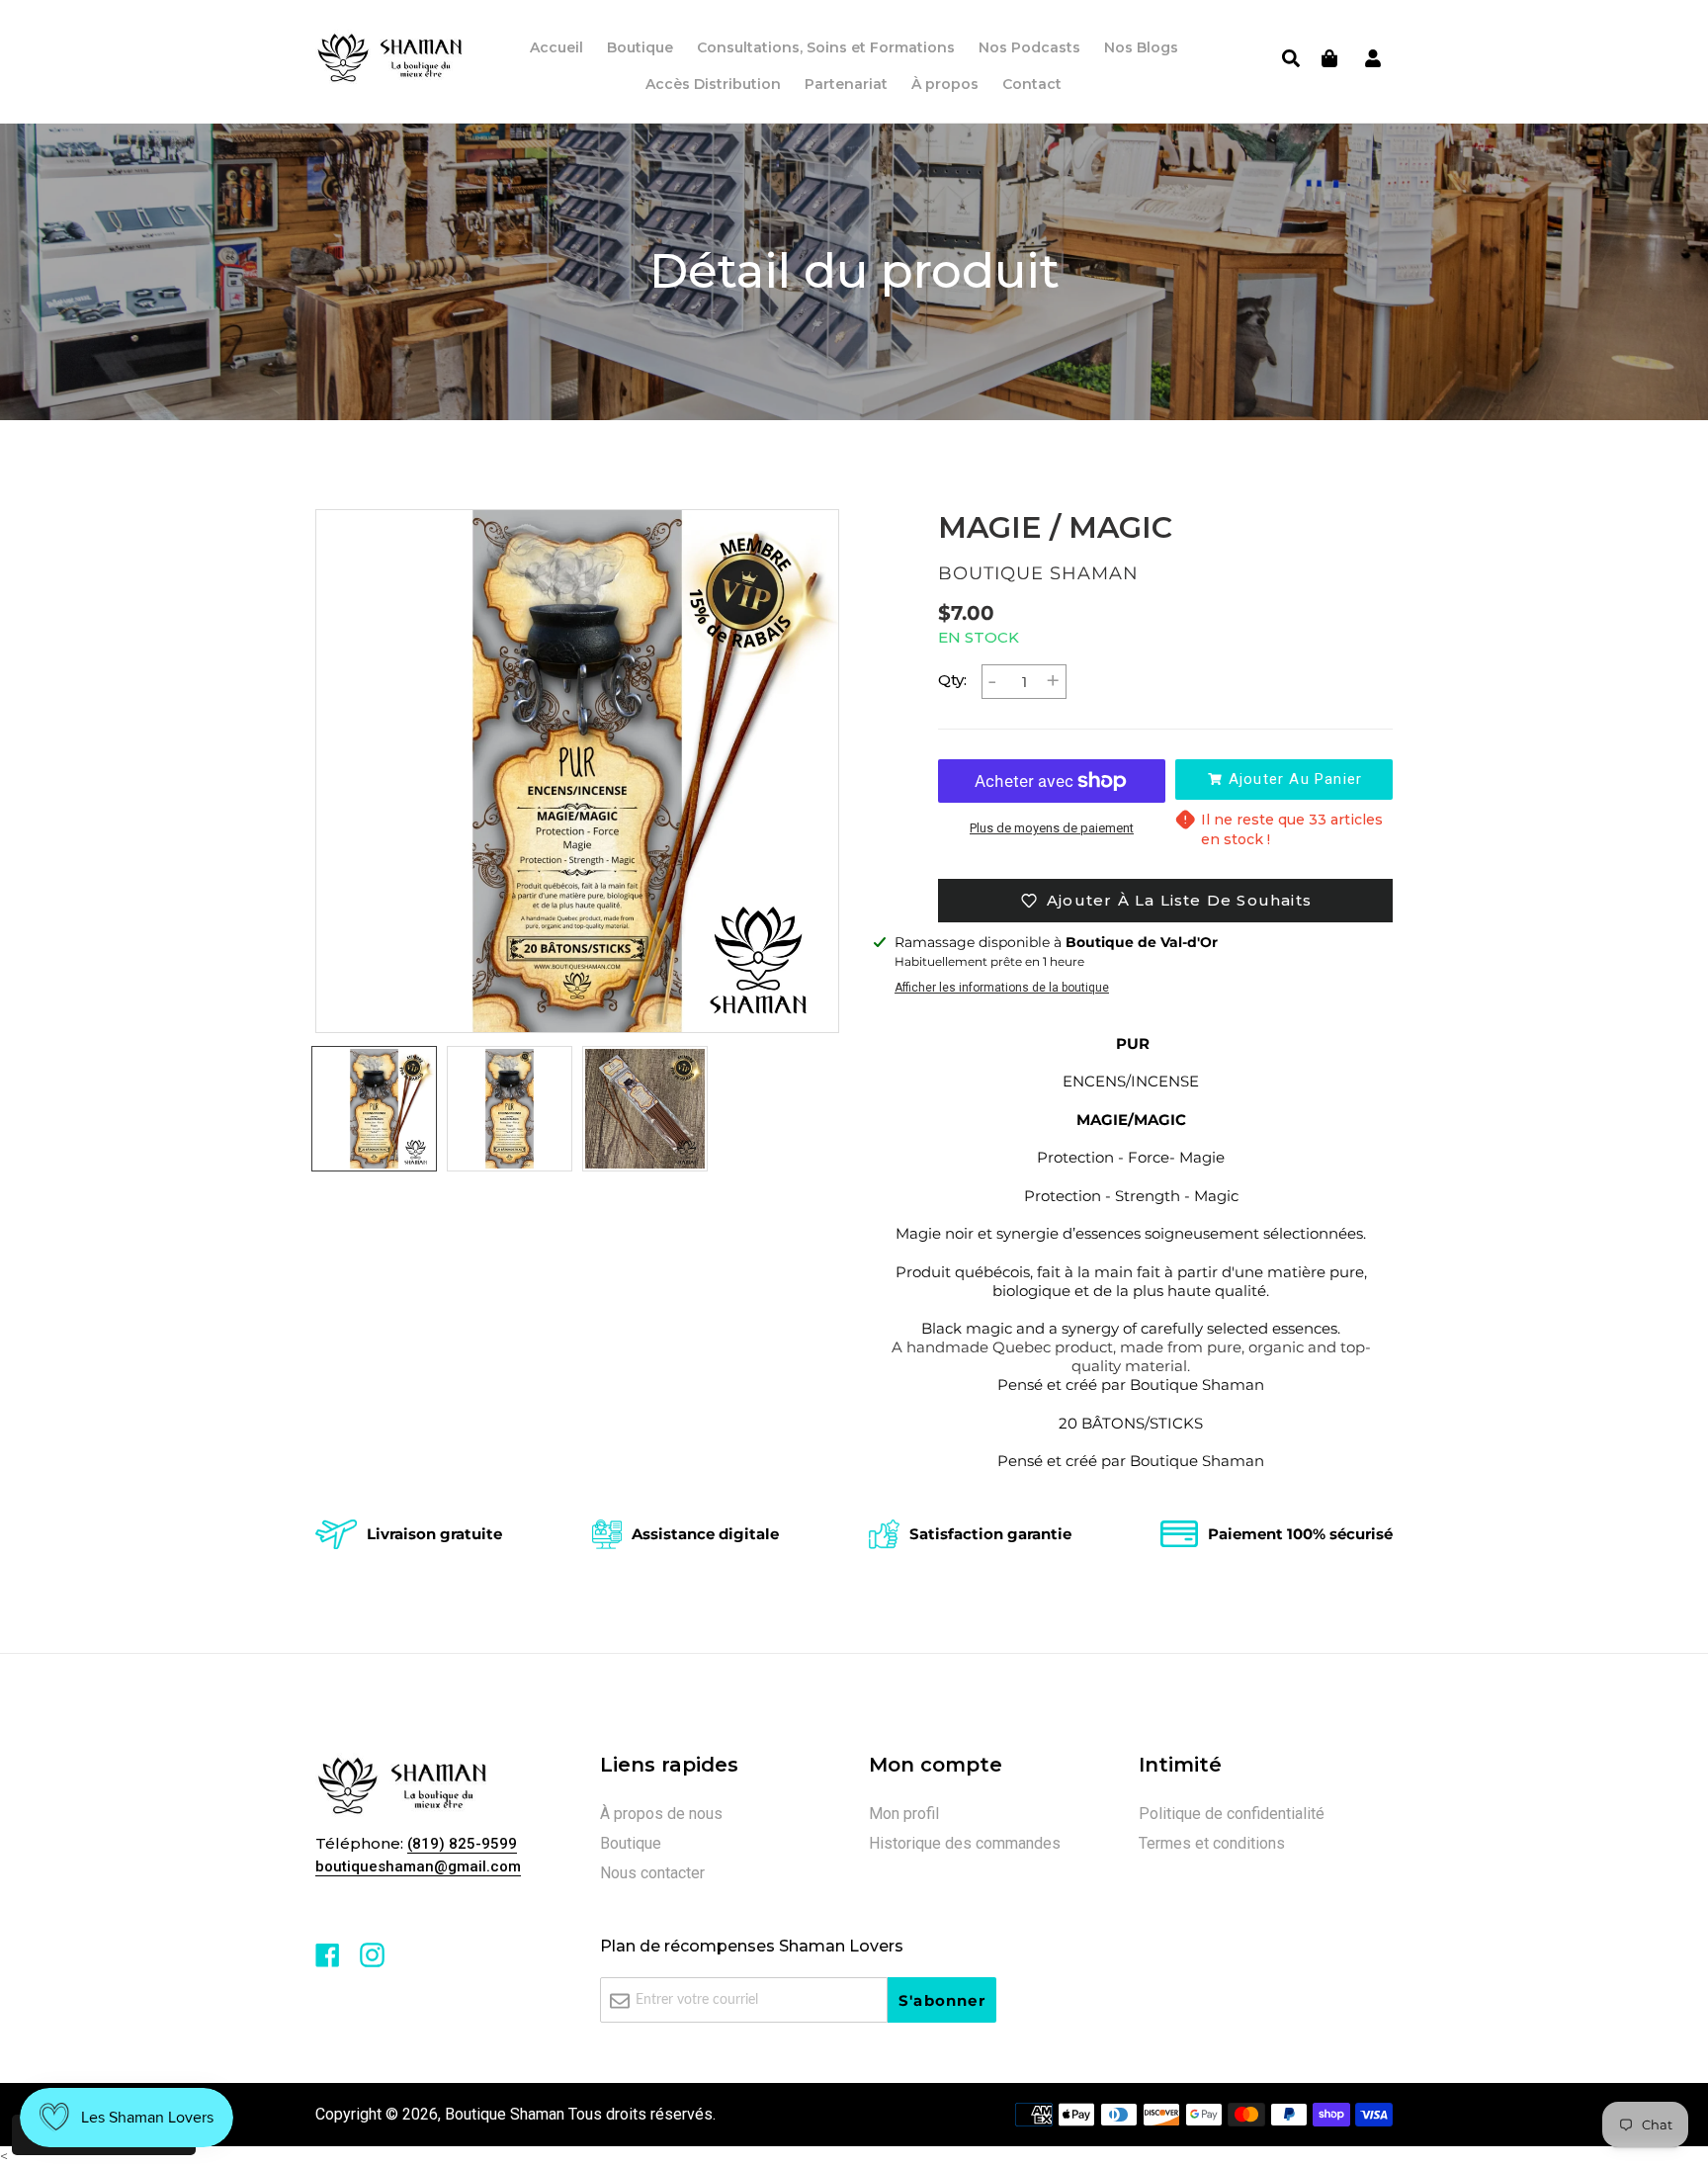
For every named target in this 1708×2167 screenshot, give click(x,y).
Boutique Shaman (505, 2114)
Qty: (952, 680)
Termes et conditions (1212, 1843)
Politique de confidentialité (1232, 1814)
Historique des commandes (965, 1843)
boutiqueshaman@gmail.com (418, 1866)
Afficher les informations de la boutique (1002, 988)
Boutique (631, 1843)
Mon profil (904, 1814)
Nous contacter (652, 1873)
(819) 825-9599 (462, 1844)
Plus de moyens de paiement (1052, 828)
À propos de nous (661, 1814)
